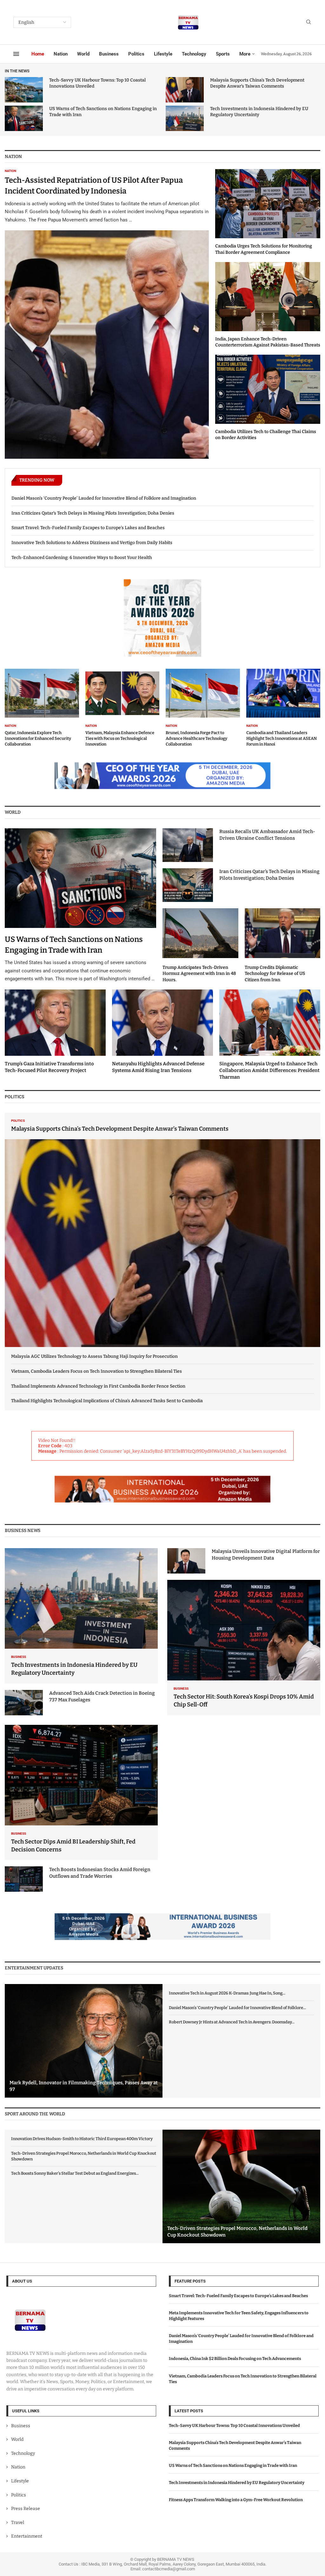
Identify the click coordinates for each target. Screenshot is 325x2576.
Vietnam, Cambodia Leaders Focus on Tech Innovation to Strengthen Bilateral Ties (96, 1371)
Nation (61, 54)
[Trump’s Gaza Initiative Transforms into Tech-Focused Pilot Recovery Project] (55, 1032)
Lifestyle (163, 54)
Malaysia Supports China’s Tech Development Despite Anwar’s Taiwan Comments (120, 1129)
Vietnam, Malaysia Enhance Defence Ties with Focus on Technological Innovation (120, 738)
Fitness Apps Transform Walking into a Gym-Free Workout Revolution (236, 2500)
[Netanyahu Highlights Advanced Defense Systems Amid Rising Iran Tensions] (162, 1032)
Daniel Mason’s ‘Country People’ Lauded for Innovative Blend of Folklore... (237, 2008)
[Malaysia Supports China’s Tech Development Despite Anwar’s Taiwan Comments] (185, 90)
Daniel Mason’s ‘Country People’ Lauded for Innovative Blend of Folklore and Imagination (104, 498)
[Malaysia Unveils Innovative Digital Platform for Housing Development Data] (186, 1561)
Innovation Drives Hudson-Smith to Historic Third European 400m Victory (82, 2139)
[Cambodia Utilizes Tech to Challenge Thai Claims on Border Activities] (268, 398)
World (83, 54)
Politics (136, 54)
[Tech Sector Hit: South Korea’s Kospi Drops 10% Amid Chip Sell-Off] (244, 1648)
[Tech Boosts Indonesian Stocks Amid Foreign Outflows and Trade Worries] (24, 1879)
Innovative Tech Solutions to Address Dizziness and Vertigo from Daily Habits (92, 543)
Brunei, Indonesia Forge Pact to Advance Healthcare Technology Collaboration (196, 738)
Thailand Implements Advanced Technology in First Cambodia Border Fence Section (98, 1386)
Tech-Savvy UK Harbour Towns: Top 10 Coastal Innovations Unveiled (234, 2425)
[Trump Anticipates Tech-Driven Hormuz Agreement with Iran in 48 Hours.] (200, 946)
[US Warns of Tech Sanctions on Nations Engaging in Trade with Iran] (24, 118)
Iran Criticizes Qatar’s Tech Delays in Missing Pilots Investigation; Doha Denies (93, 513)
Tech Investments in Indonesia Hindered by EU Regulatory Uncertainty (237, 2483)
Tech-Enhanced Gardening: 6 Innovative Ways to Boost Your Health (82, 558)
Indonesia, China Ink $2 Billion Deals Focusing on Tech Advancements (235, 2359)
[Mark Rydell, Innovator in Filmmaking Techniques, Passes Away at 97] (84, 2041)
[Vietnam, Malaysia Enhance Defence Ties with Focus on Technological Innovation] (123, 708)
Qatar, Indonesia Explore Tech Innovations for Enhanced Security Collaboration (38, 738)
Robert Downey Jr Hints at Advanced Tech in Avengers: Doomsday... (232, 2022)
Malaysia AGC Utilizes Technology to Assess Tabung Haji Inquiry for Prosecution (94, 1356)
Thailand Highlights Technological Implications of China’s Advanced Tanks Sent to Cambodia (107, 1401)
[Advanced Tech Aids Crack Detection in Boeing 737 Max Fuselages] (24, 1703)
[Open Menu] (16, 54)
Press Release (26, 2509)
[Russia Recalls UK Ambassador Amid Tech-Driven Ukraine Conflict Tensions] (188, 845)
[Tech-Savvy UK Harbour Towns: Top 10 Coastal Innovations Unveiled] (24, 90)
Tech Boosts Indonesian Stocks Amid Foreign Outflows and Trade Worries (100, 1873)
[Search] (308, 22)
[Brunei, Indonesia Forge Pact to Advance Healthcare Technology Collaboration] (203, 708)
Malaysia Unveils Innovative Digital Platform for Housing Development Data (266, 1555)
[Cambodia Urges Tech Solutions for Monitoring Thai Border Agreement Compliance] (268, 212)
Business (109, 54)
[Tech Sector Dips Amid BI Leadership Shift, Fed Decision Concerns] (81, 1793)
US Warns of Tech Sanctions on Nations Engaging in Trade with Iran (233, 2465)
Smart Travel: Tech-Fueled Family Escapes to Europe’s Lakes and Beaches (88, 528)
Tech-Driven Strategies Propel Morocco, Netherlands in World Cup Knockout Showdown (84, 2156)
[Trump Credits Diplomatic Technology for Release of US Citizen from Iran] (283, 946)
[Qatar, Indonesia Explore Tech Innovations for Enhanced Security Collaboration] (42, 708)
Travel (18, 2522)
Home (38, 54)
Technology (194, 54)
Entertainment (27, 2536)
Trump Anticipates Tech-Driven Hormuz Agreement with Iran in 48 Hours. (199, 974)
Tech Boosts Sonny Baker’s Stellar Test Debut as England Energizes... (75, 2173)
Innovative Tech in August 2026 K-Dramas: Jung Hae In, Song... (227, 1993)
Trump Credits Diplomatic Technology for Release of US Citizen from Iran (275, 974)
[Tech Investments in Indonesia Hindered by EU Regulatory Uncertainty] (185, 118)
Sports (223, 54)
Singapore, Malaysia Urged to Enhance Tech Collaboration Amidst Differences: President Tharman (269, 1070)
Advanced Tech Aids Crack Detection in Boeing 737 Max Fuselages (102, 1696)
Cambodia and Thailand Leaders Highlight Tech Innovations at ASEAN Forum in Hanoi (282, 738)
